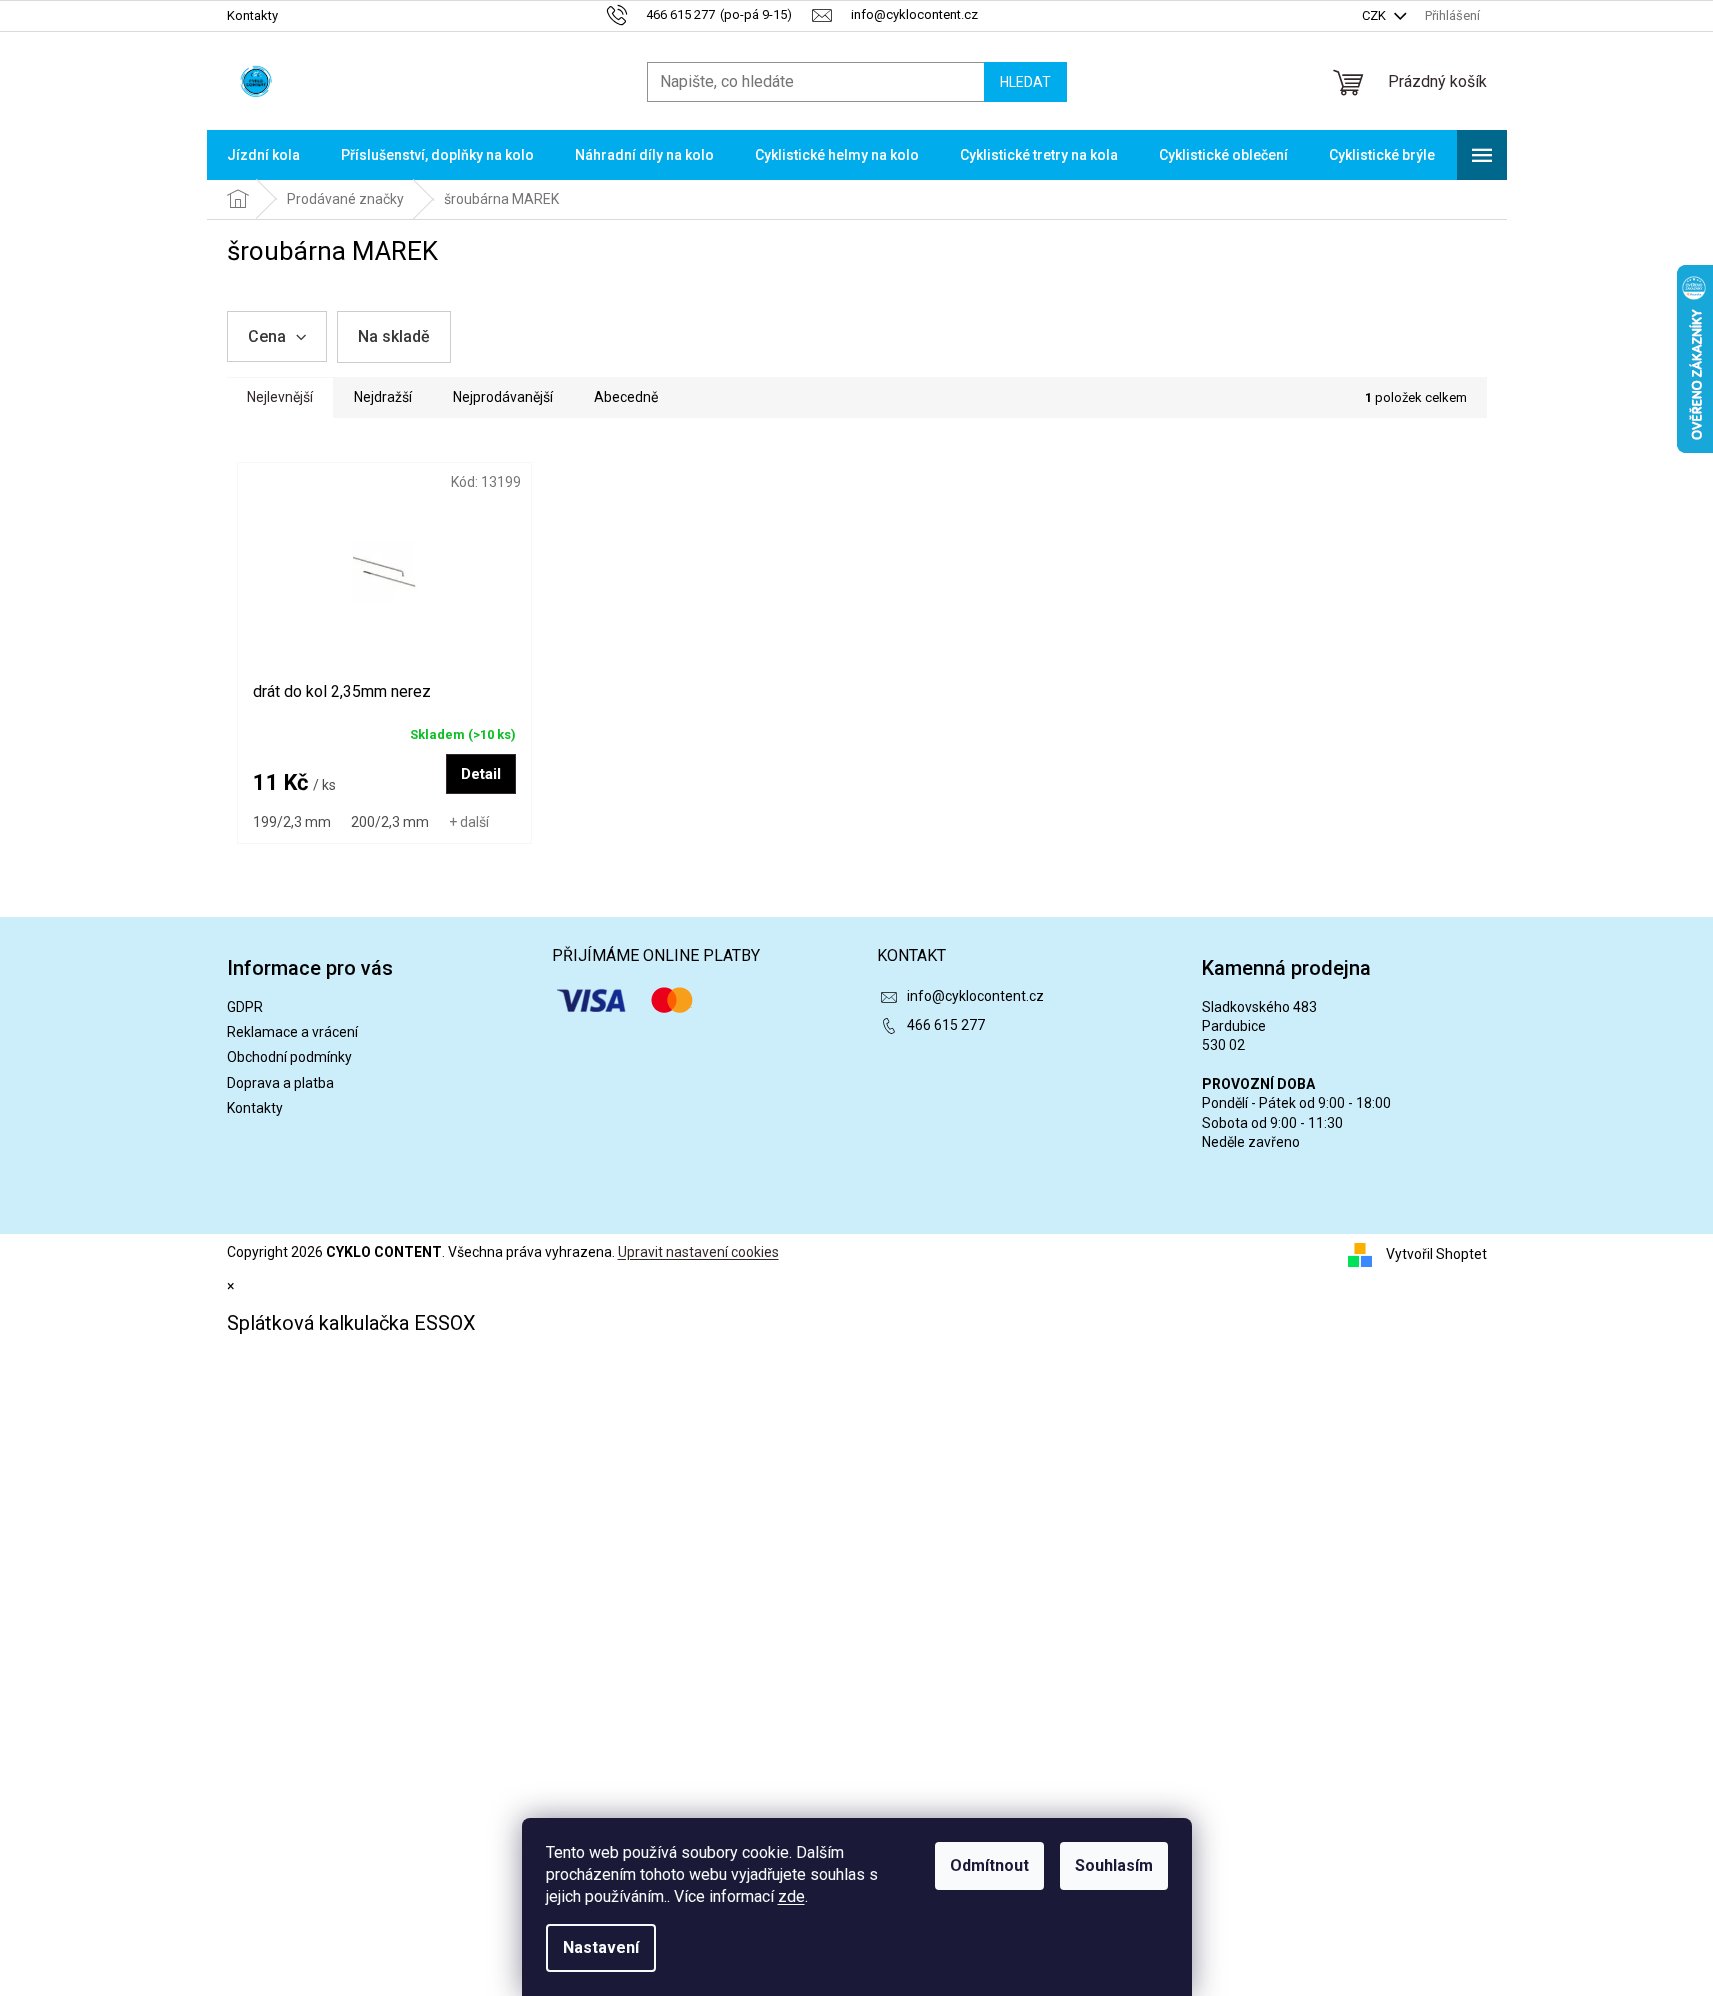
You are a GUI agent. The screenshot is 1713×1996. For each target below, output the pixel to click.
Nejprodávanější (503, 397)
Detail (481, 774)
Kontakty (252, 15)
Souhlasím (1114, 1865)
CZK (1375, 15)
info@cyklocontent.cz (975, 996)
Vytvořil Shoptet (1436, 1254)
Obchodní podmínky (289, 1057)
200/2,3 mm (390, 822)
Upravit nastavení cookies (698, 1252)
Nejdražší (383, 397)
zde (791, 1896)
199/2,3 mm (292, 822)
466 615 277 (946, 1025)
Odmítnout (989, 1865)
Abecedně (626, 397)
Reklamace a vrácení (292, 1032)
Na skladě (394, 336)
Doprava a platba (280, 1083)
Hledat (1025, 82)
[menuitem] (263, 155)
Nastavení (601, 1947)
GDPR (245, 1007)
